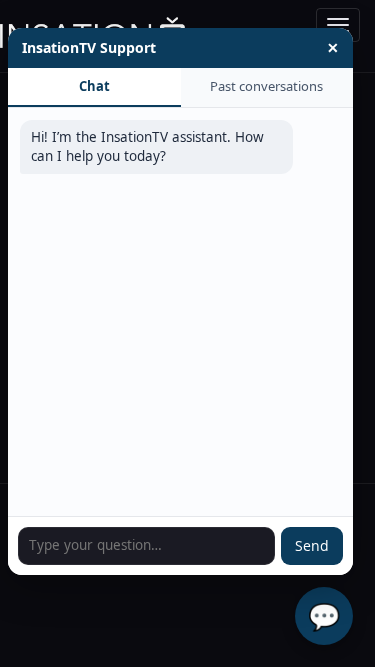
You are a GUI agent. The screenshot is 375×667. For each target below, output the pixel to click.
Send (312, 545)
